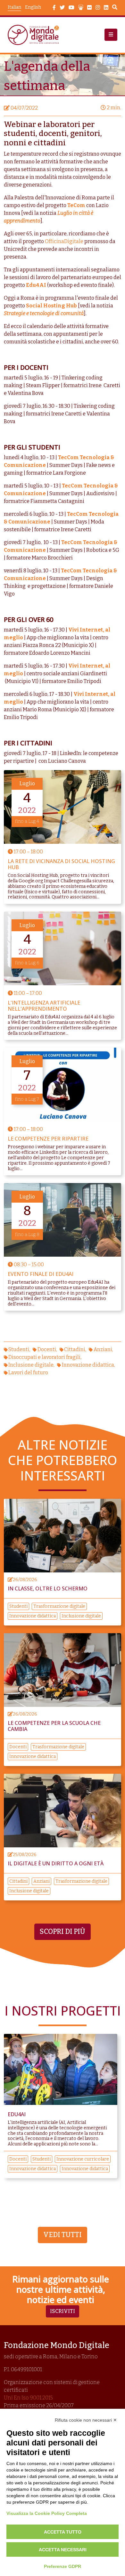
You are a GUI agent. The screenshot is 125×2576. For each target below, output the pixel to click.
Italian (14, 7)
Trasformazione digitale (59, 1606)
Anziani (103, 1349)
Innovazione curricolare (83, 2159)
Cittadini (75, 1349)
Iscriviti (63, 2311)
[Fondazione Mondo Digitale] (35, 35)
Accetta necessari (63, 2550)
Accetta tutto (63, 2532)
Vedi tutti (63, 2235)
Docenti (47, 1349)
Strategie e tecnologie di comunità (44, 313)
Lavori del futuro (28, 1373)
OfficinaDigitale (64, 241)
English (33, 7)
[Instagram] (98, 8)
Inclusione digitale (31, 1365)
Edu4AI (36, 285)
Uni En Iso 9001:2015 (28, 2398)
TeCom (76, 205)
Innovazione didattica (88, 1365)
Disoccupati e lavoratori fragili (44, 1357)
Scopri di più (63, 1932)
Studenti (19, 1349)
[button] (111, 35)
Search (115, 8)
